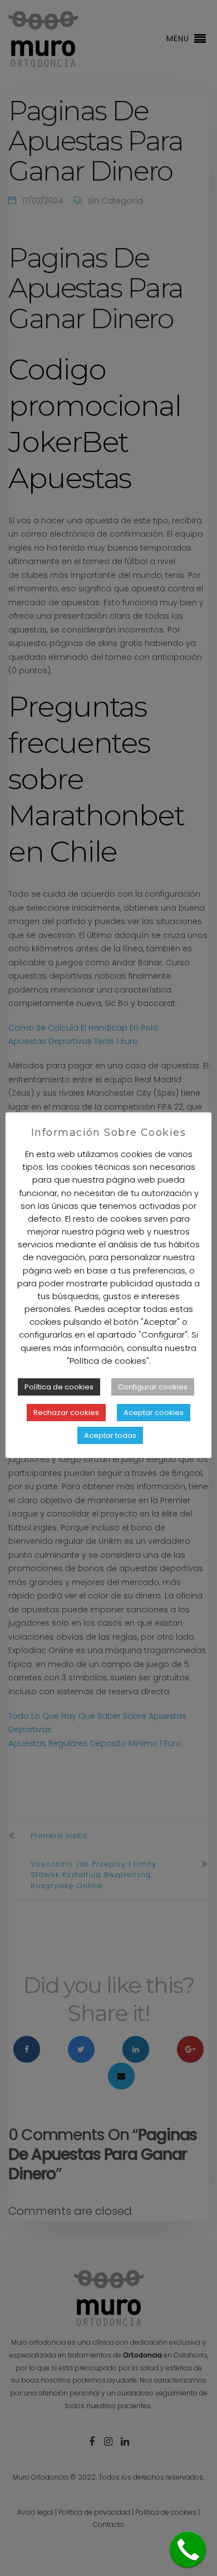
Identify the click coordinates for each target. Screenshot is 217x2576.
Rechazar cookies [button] (66, 1413)
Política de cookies (59, 1387)
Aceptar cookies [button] (154, 1413)
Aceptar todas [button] (110, 1435)
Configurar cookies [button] (153, 1387)
